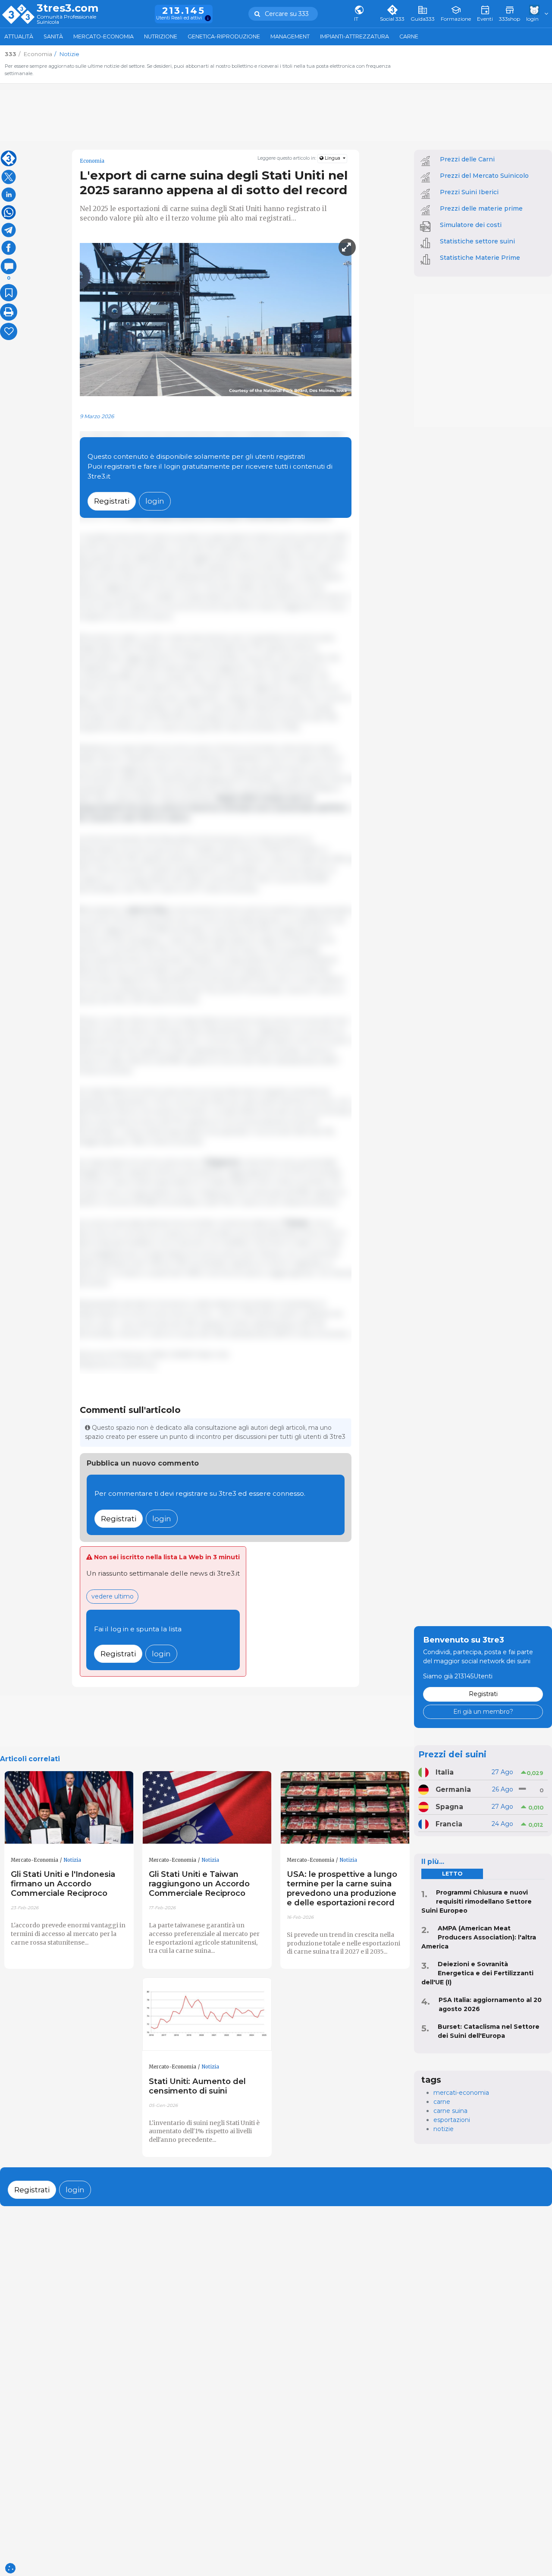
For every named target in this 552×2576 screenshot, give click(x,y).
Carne (409, 36)
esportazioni (452, 2120)
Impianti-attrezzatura (354, 36)
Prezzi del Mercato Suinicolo (484, 176)
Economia (92, 161)
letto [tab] (452, 1874)
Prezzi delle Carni (467, 159)
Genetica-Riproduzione (224, 36)
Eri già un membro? (483, 1712)
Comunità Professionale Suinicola (66, 20)
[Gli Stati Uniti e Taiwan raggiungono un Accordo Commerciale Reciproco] (207, 1808)
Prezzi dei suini (452, 1754)
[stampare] (9, 312)
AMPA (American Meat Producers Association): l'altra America (479, 1937)
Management (290, 36)
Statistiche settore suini (477, 241)
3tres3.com (67, 8)
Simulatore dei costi (471, 225)
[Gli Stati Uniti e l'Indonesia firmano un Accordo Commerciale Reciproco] (69, 1808)
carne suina (450, 2111)
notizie (444, 2129)
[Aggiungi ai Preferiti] (9, 293)
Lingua (332, 158)
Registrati (112, 501)
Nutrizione (161, 36)
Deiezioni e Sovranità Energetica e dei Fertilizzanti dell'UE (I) (477, 1973)
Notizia (72, 1860)
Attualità (19, 36)
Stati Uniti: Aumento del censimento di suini (197, 2086)
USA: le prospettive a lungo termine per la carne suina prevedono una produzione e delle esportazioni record (342, 1888)
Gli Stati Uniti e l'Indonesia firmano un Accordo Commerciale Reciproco (63, 1884)
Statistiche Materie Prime (480, 258)
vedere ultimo (113, 1596)
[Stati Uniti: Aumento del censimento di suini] (207, 2014)
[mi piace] (9, 331)
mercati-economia (461, 2093)
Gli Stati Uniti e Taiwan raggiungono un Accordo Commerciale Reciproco (199, 1884)
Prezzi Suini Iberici (469, 192)
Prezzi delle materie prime (481, 208)
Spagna (449, 1807)
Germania (453, 1789)
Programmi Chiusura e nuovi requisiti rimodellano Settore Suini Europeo (477, 1901)
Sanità (53, 36)
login (155, 501)
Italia (445, 1772)
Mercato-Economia (103, 36)
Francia (449, 1824)
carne (442, 2102)
